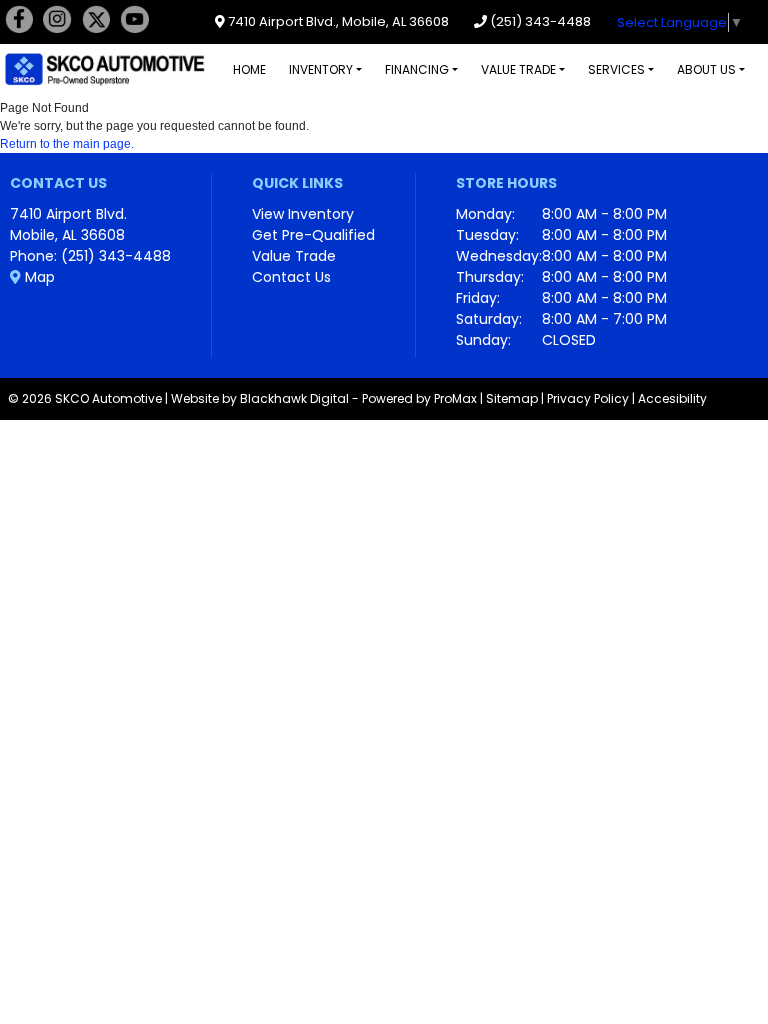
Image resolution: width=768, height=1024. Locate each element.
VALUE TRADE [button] (518, 69)
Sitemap (512, 398)
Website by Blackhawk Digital (260, 398)
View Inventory (303, 214)
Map (38, 277)
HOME (249, 69)
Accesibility (672, 398)
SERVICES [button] (616, 69)
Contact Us (291, 277)
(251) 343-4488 (539, 21)
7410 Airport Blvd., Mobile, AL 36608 (337, 21)
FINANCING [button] (417, 69)
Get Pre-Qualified (313, 235)
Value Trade (294, 256)
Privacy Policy (588, 398)
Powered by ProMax (419, 398)
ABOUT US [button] (706, 69)
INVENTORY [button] (321, 69)
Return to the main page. (67, 144)
